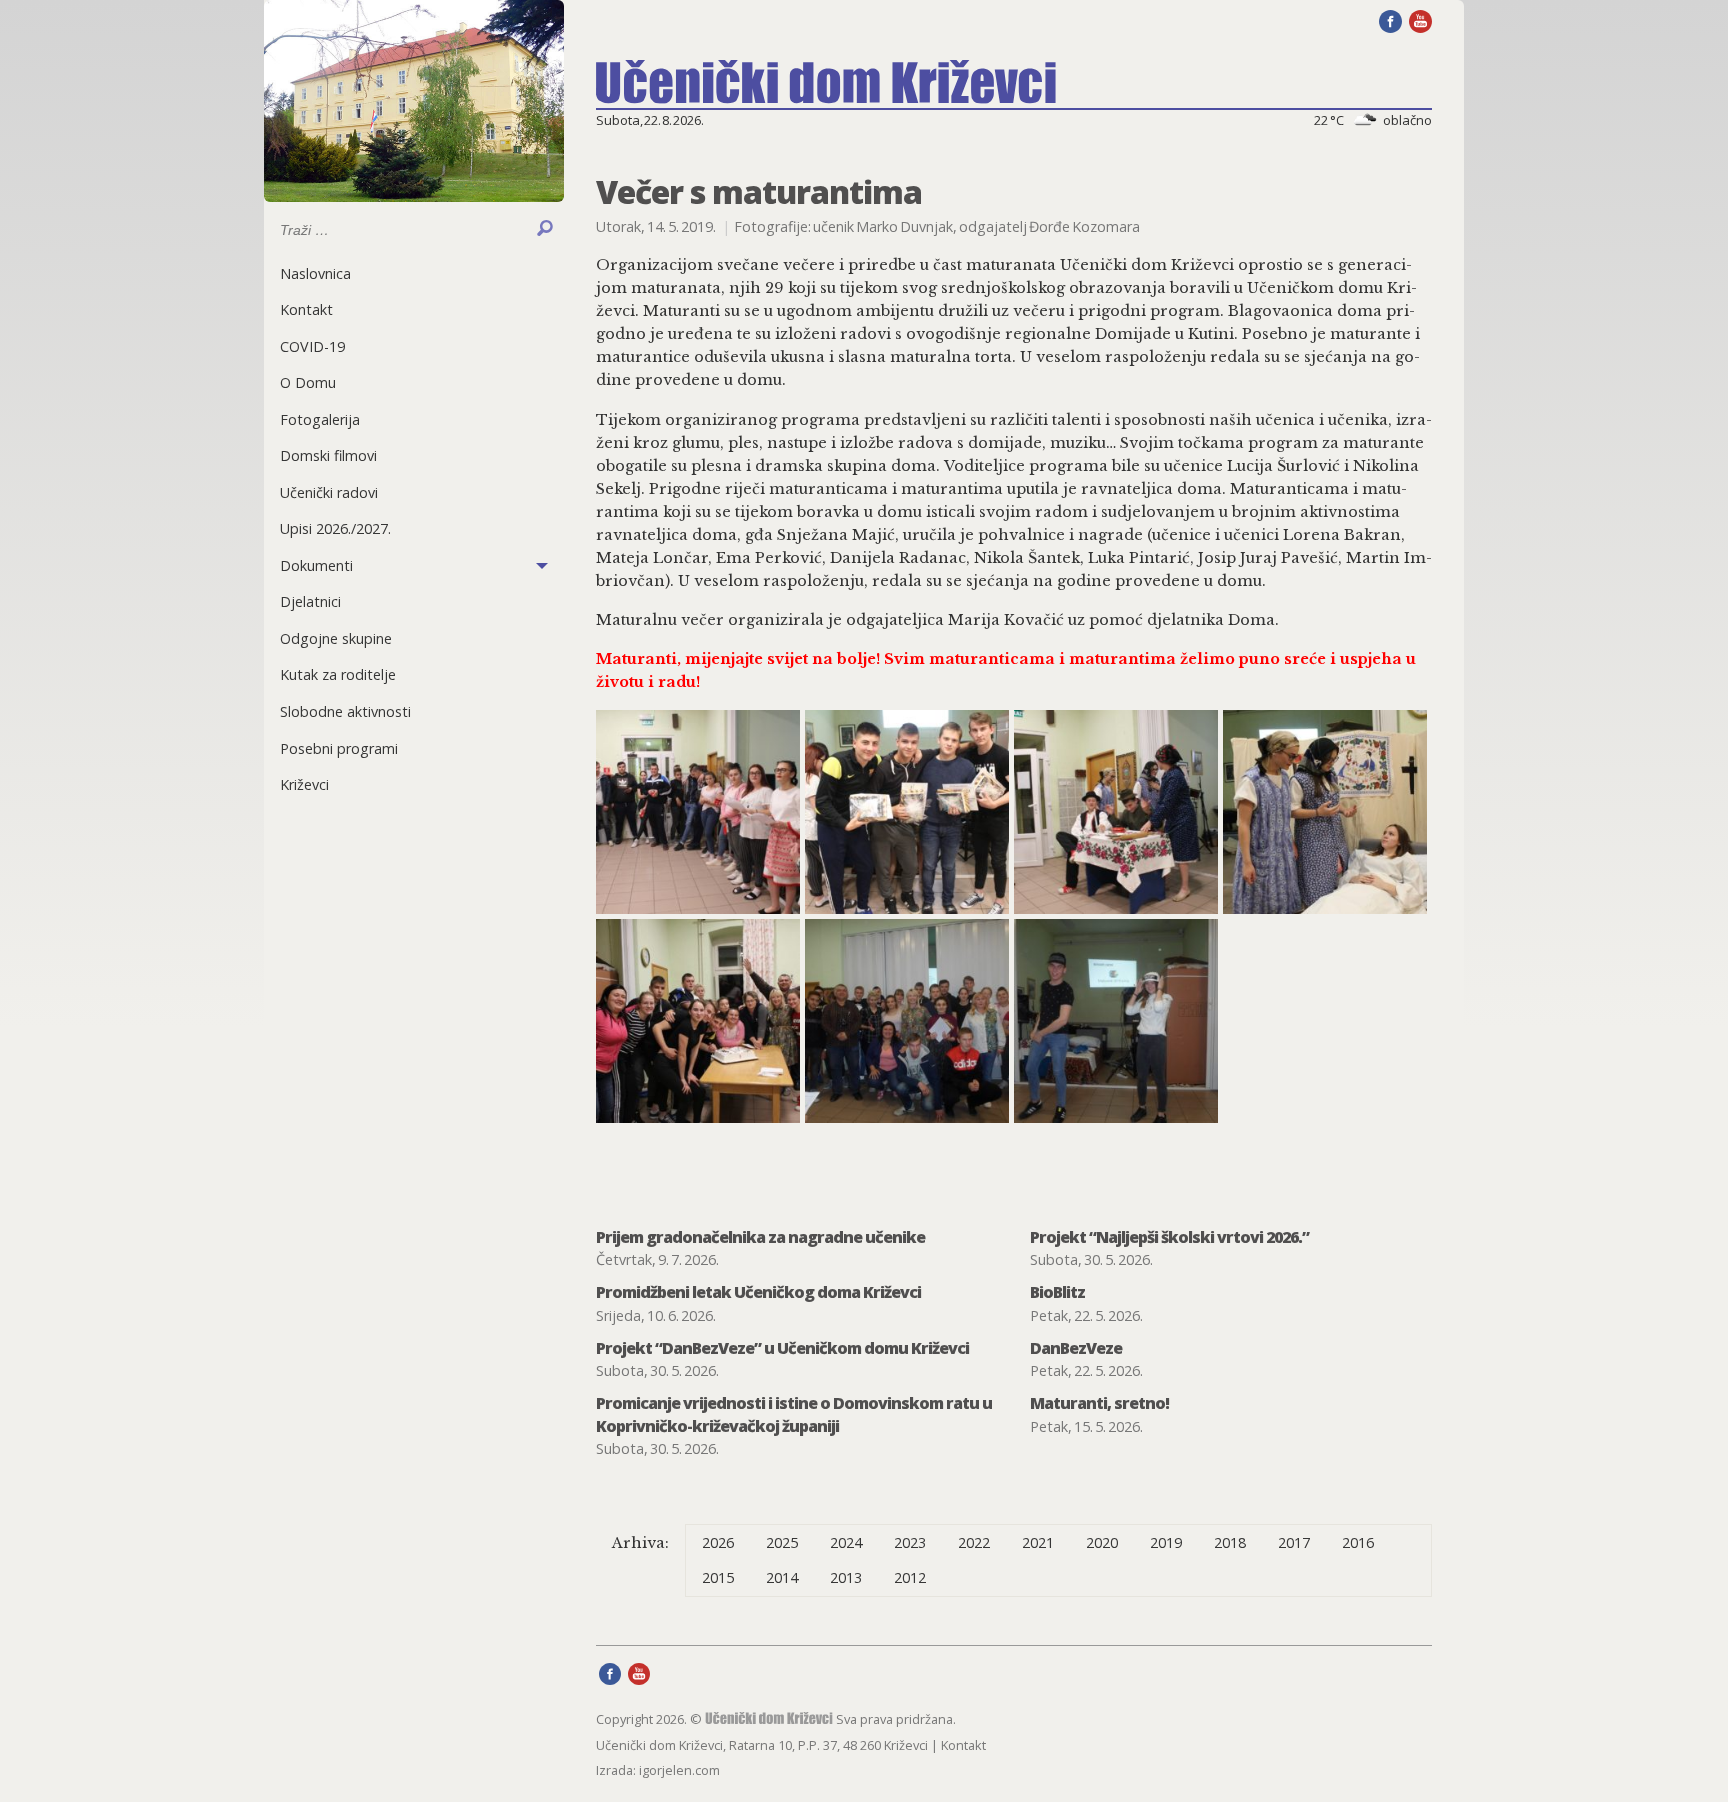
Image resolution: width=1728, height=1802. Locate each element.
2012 (910, 1577)
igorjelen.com (679, 1770)
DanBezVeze (1076, 1348)
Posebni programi (339, 748)
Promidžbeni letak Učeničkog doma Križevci (758, 1292)
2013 (846, 1577)
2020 (1102, 1542)
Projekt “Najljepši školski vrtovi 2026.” (1169, 1237)
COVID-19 (312, 346)
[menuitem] (414, 273)
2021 (1038, 1542)
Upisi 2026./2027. (335, 528)
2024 (846, 1542)
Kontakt (306, 309)
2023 (910, 1542)
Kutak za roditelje (338, 674)
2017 (1294, 1542)
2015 (718, 1577)
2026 (718, 1542)
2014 (782, 1577)
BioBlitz (1057, 1292)
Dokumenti (316, 565)
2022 (974, 1542)
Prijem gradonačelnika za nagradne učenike (760, 1237)
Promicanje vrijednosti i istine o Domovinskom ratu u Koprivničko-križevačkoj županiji (794, 1414)
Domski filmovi (328, 455)
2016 (1358, 1542)
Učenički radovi (329, 492)
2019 (1166, 1542)
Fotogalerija (320, 419)
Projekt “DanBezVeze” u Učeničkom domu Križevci (782, 1348)
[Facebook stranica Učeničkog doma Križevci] (1390, 20)
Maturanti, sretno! (1099, 1403)
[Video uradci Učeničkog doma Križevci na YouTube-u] (1420, 20)
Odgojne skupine (336, 638)
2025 (782, 1542)
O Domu (308, 382)
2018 (1230, 1542)
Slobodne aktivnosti (345, 711)
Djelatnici (310, 601)
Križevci (304, 784)
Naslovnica (315, 273)
